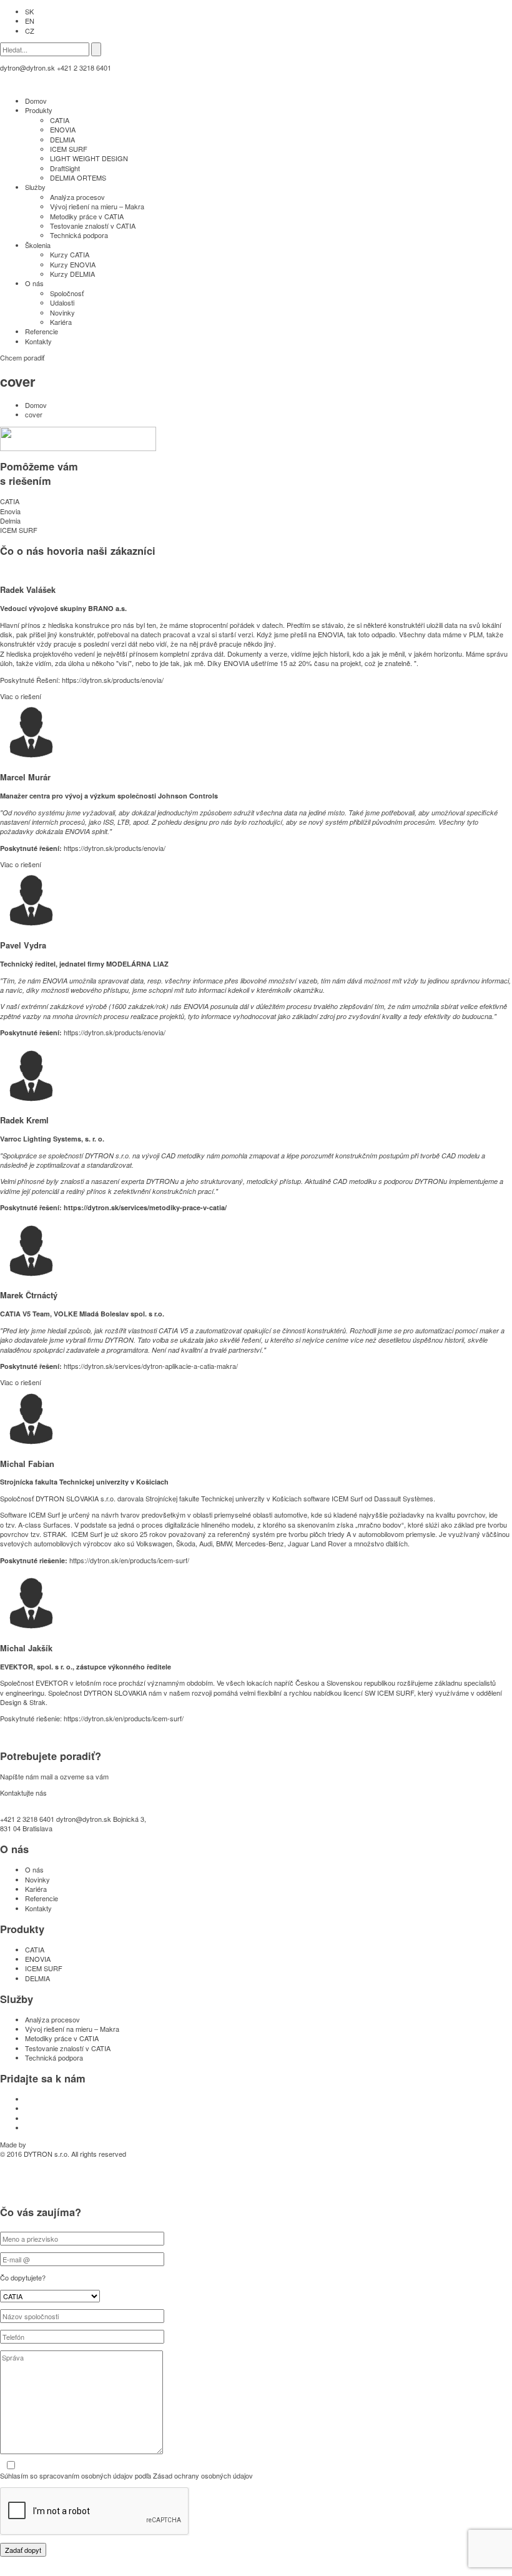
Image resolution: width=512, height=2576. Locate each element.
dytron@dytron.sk (27, 67)
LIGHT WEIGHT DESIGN (89, 158)
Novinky (62, 312)
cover (34, 414)
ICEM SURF (69, 149)
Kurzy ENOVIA (73, 264)
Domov (36, 101)
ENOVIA (63, 129)
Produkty (39, 110)
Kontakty (38, 341)
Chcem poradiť (22, 357)
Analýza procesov (77, 197)
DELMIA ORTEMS (78, 177)
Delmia (10, 520)
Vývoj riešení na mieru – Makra (97, 206)
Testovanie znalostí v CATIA (93, 226)
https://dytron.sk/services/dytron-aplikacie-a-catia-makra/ (151, 1366)
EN (30, 21)
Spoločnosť (67, 293)
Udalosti (62, 302)
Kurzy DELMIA (72, 274)
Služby (35, 187)
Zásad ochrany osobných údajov (203, 2475)
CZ (30, 31)
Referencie (42, 331)
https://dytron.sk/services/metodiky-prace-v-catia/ (145, 1207)
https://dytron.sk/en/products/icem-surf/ (129, 1560)
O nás (34, 283)
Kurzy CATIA (70, 254)
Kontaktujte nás (23, 1793)
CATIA (60, 120)
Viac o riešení (21, 696)
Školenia (38, 245)
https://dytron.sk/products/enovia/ (113, 680)
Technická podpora (79, 235)
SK (29, 11)
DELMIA (62, 139)
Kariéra (61, 322)
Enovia (10, 511)
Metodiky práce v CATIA (87, 216)
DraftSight (65, 168)
